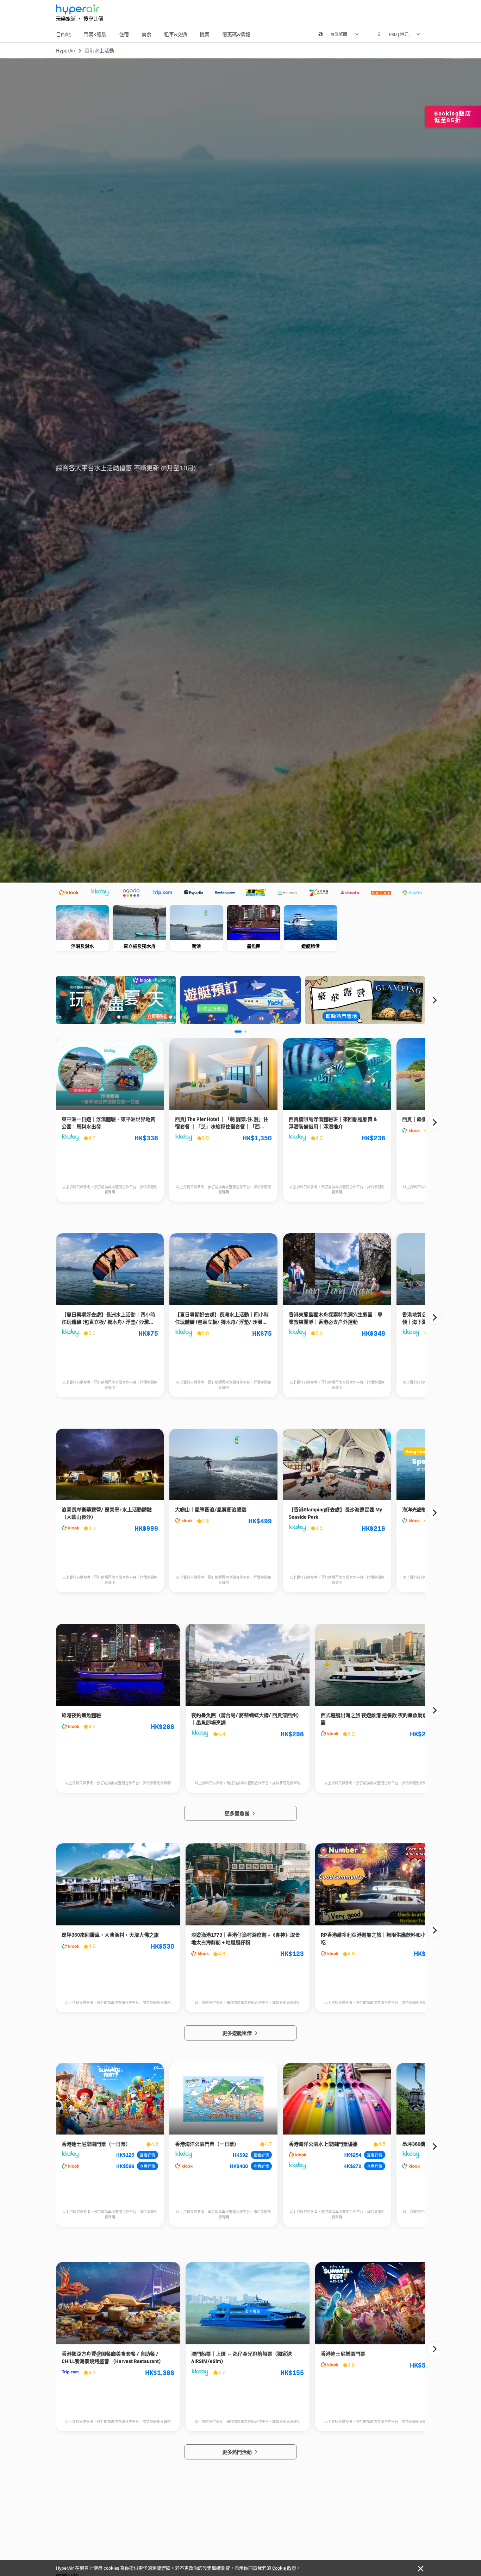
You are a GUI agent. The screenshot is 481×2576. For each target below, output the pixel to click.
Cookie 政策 (284, 2568)
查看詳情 (148, 2155)
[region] (241, 929)
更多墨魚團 (238, 1813)
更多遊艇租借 (238, 2033)
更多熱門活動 (238, 2452)
